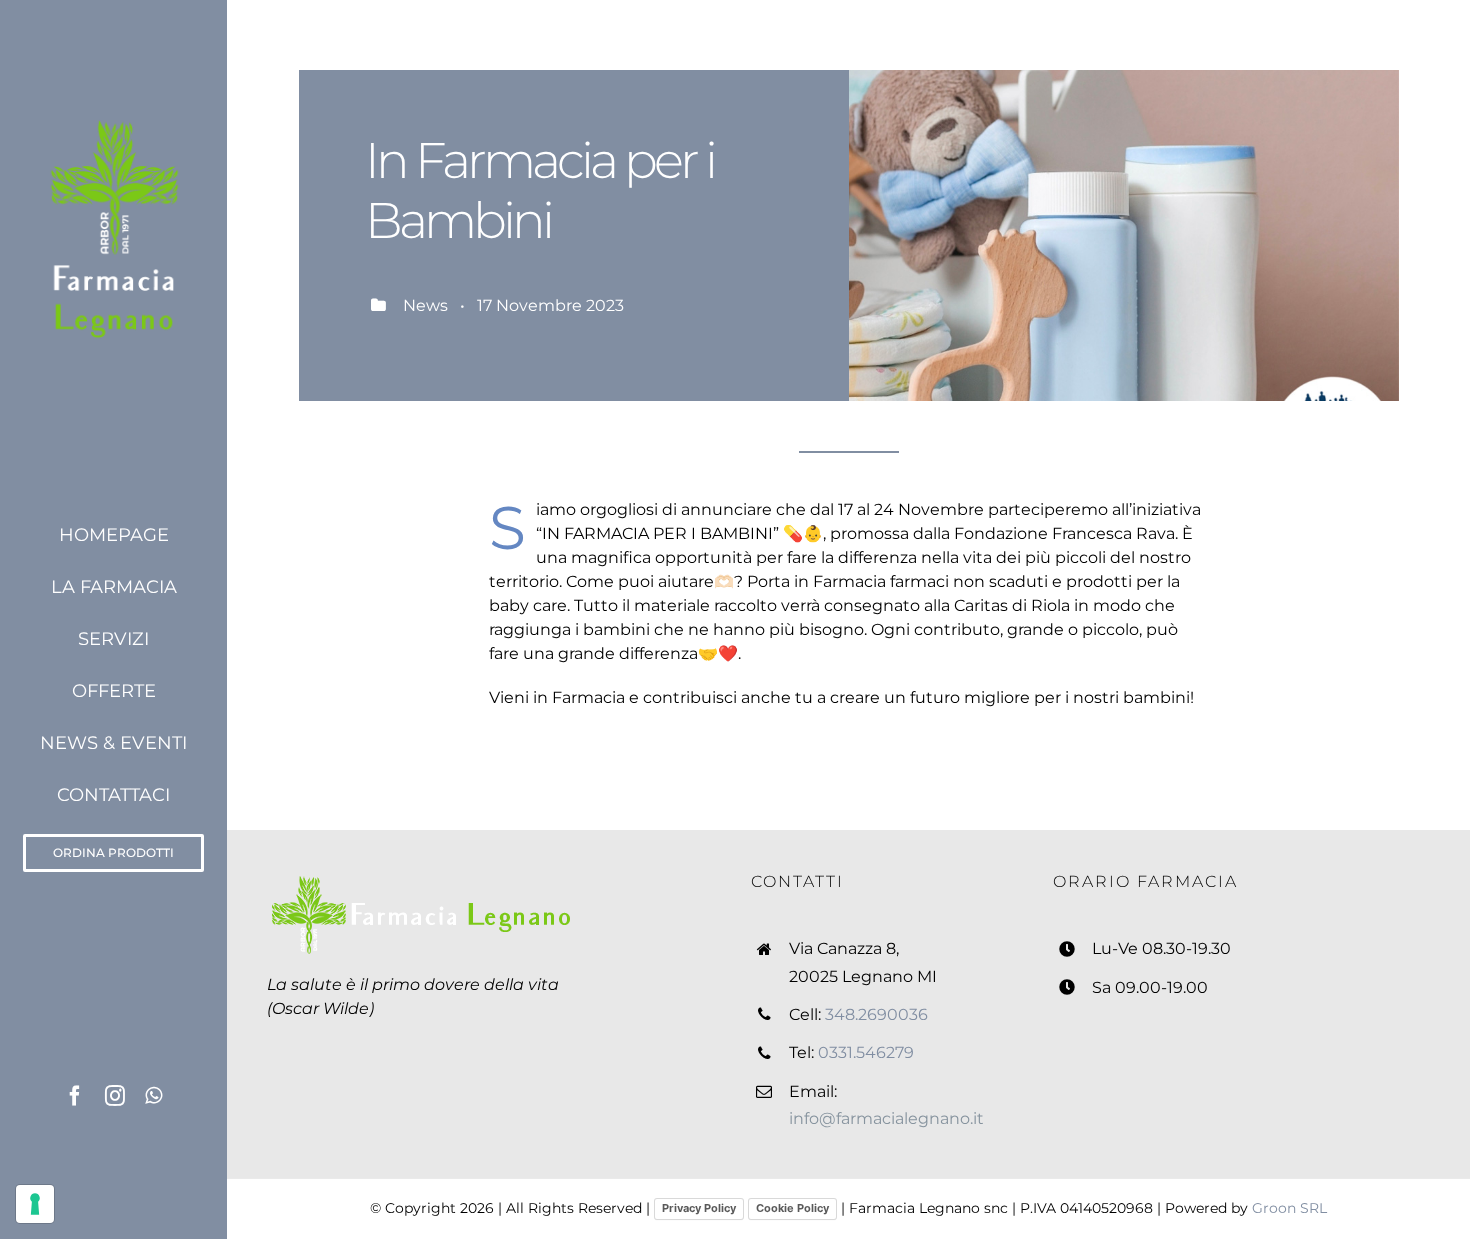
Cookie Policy (792, 1208)
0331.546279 (866, 1052)
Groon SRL (1289, 1208)
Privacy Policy (699, 1208)
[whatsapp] (153, 1096)
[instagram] (115, 1096)
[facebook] (75, 1096)
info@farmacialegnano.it (886, 1118)
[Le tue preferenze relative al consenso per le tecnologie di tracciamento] (35, 1204)
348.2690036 (876, 1014)
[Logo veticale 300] (113, 117)
